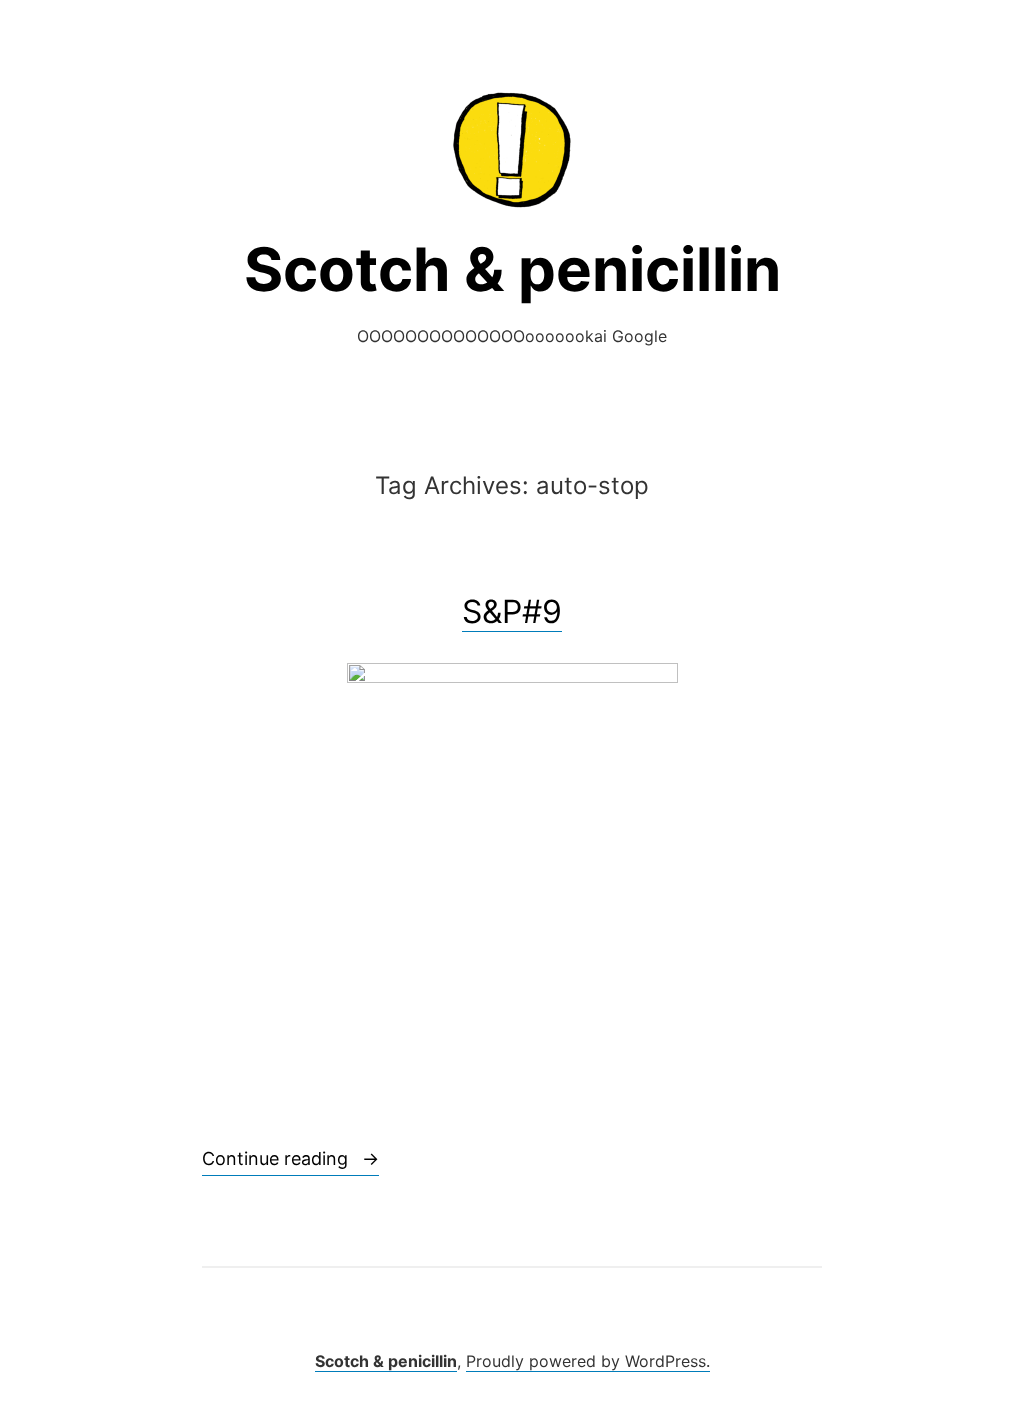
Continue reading (290, 1158)
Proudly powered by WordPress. (588, 1361)
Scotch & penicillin (512, 269)
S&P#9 (512, 611)
